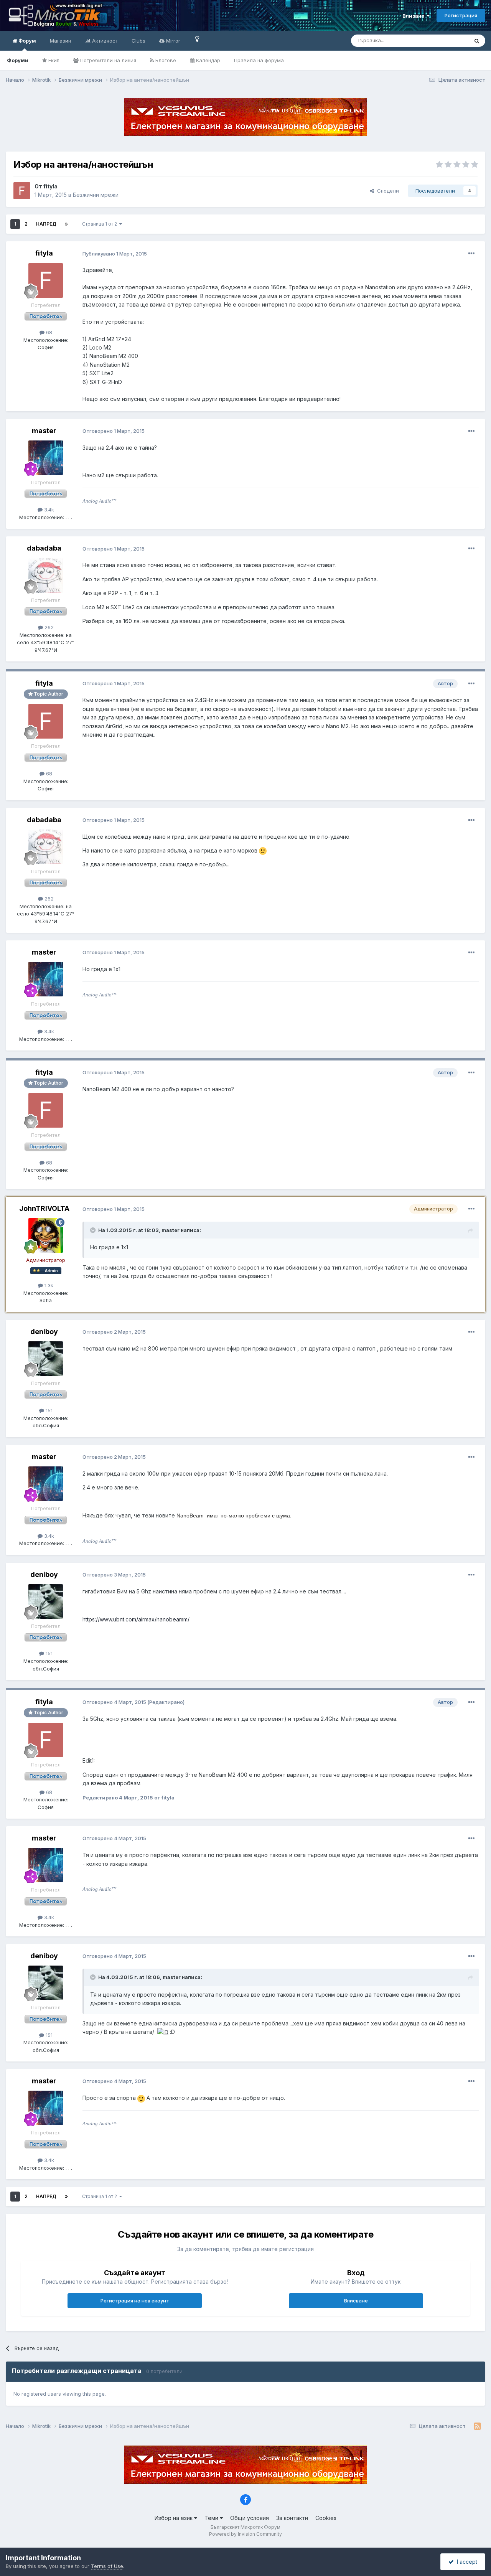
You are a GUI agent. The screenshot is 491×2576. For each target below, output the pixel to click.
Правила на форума (259, 60)
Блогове (165, 60)
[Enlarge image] (263, 850)
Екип (53, 60)
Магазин (60, 41)
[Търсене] (477, 41)
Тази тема (447, 40)
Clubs (138, 41)
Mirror (172, 41)
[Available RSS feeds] (477, 2426)
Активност (104, 41)
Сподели (386, 191)
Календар (207, 60)
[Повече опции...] (471, 254)
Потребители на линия (107, 60)
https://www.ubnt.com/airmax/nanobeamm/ (136, 1619)
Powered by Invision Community (245, 2534)
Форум (27, 41)
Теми (212, 2518)
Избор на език (174, 2518)
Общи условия (250, 2518)
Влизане (414, 16)
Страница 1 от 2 (101, 224)
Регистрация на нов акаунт (135, 2301)
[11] (197, 39)
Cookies (326, 2518)
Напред (46, 224)
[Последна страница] (66, 224)
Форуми (18, 60)
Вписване (356, 2301)
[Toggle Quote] (94, 1230)
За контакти (292, 2518)
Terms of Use (107, 2566)
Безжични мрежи (96, 195)
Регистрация (461, 15)
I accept (465, 2562)
